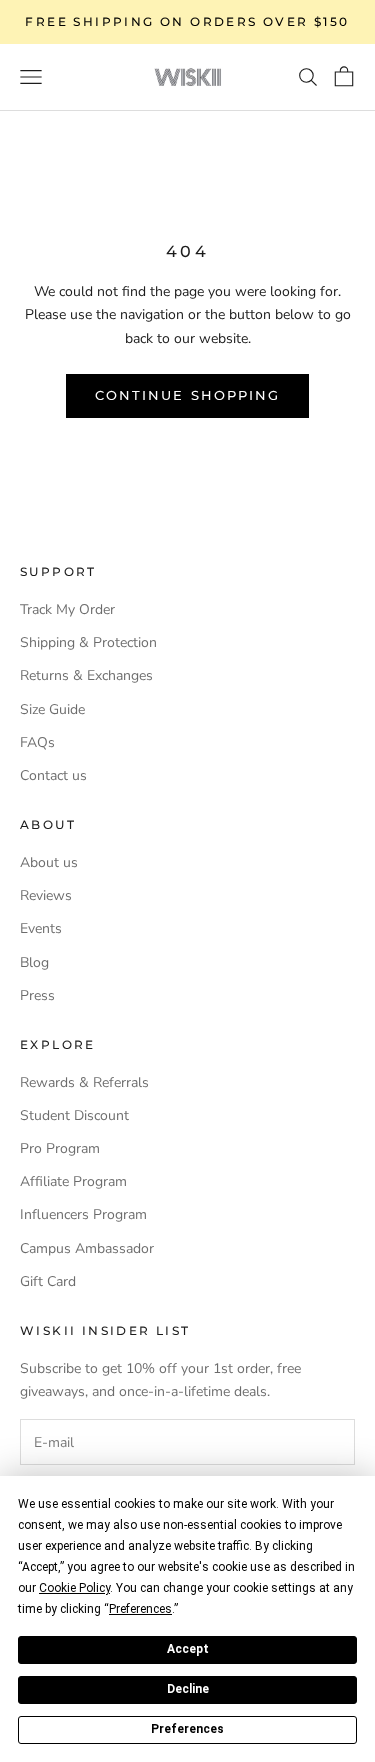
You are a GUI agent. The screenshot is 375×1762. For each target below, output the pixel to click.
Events (41, 928)
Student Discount (74, 1115)
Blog (34, 962)
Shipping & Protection (88, 642)
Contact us (53, 775)
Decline (188, 1689)
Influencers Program (83, 1214)
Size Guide (52, 709)
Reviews (46, 895)
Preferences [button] (140, 1609)
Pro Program (60, 1148)
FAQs (37, 742)
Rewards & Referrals (84, 1082)
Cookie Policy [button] (74, 1588)
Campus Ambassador (87, 1248)
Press (37, 995)
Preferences (187, 1729)
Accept (188, 1649)
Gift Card (48, 1281)
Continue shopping (187, 395)
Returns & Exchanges (86, 675)
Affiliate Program (73, 1181)
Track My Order (67, 609)
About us (49, 862)
